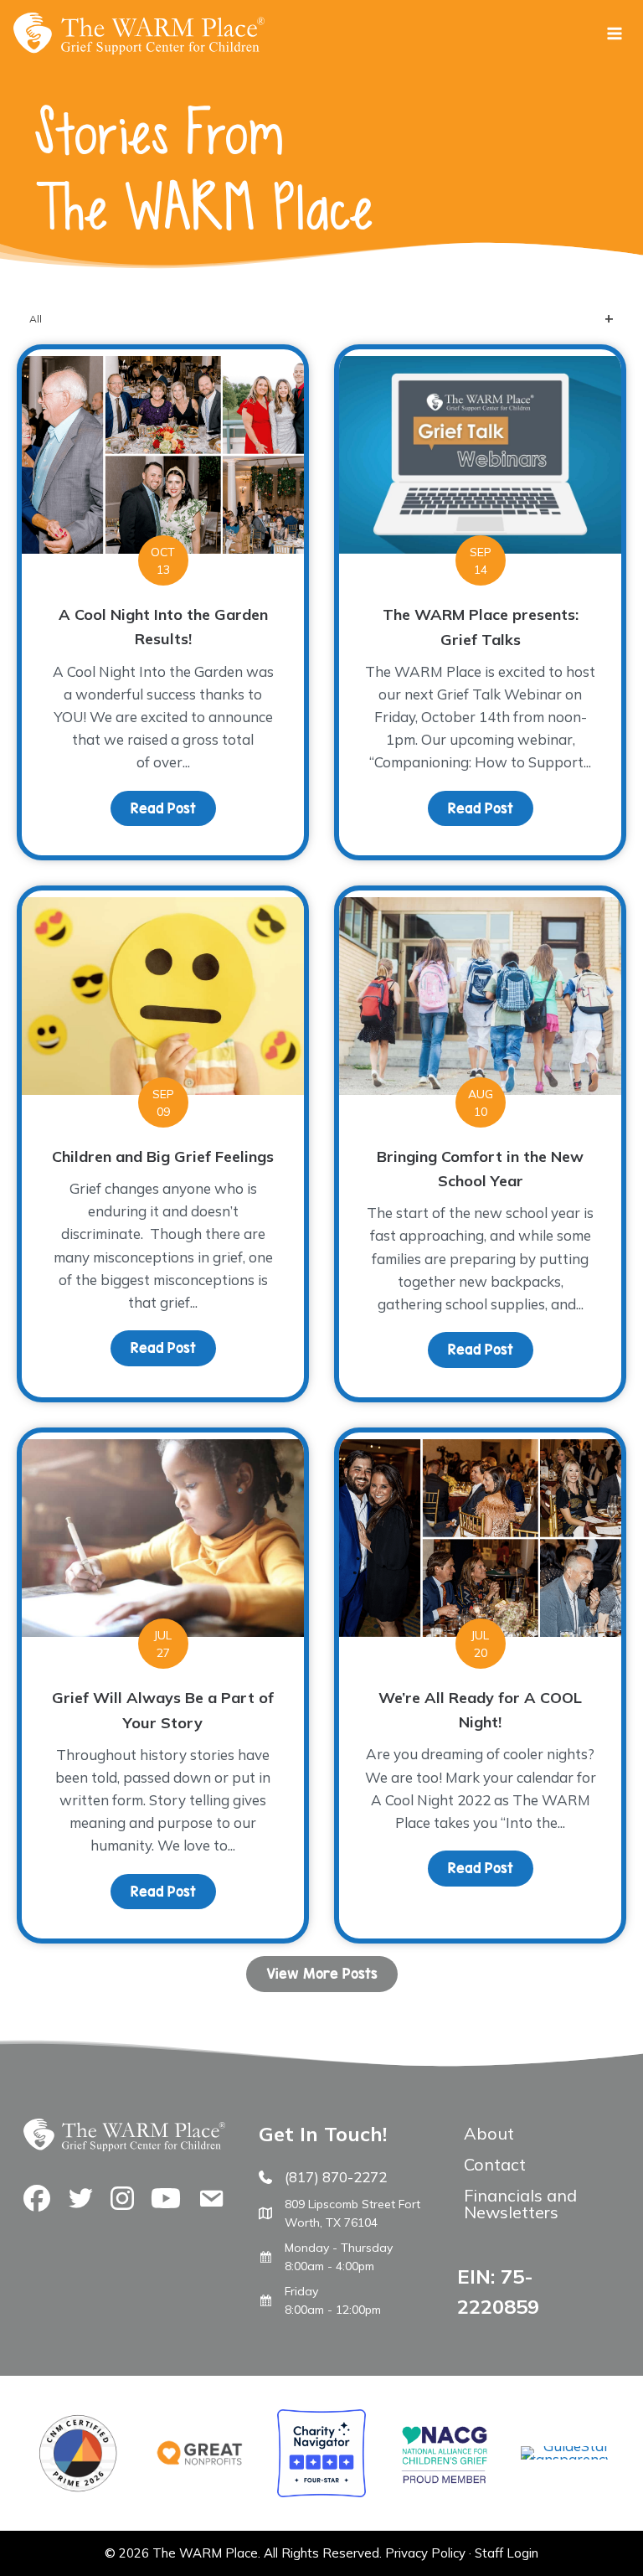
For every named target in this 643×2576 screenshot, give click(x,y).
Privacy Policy (425, 2553)
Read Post (173, 808)
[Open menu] (614, 33)
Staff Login (507, 2553)
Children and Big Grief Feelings (163, 1156)
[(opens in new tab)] (565, 2459)
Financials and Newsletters (520, 2204)
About (489, 2133)
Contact (495, 2164)
